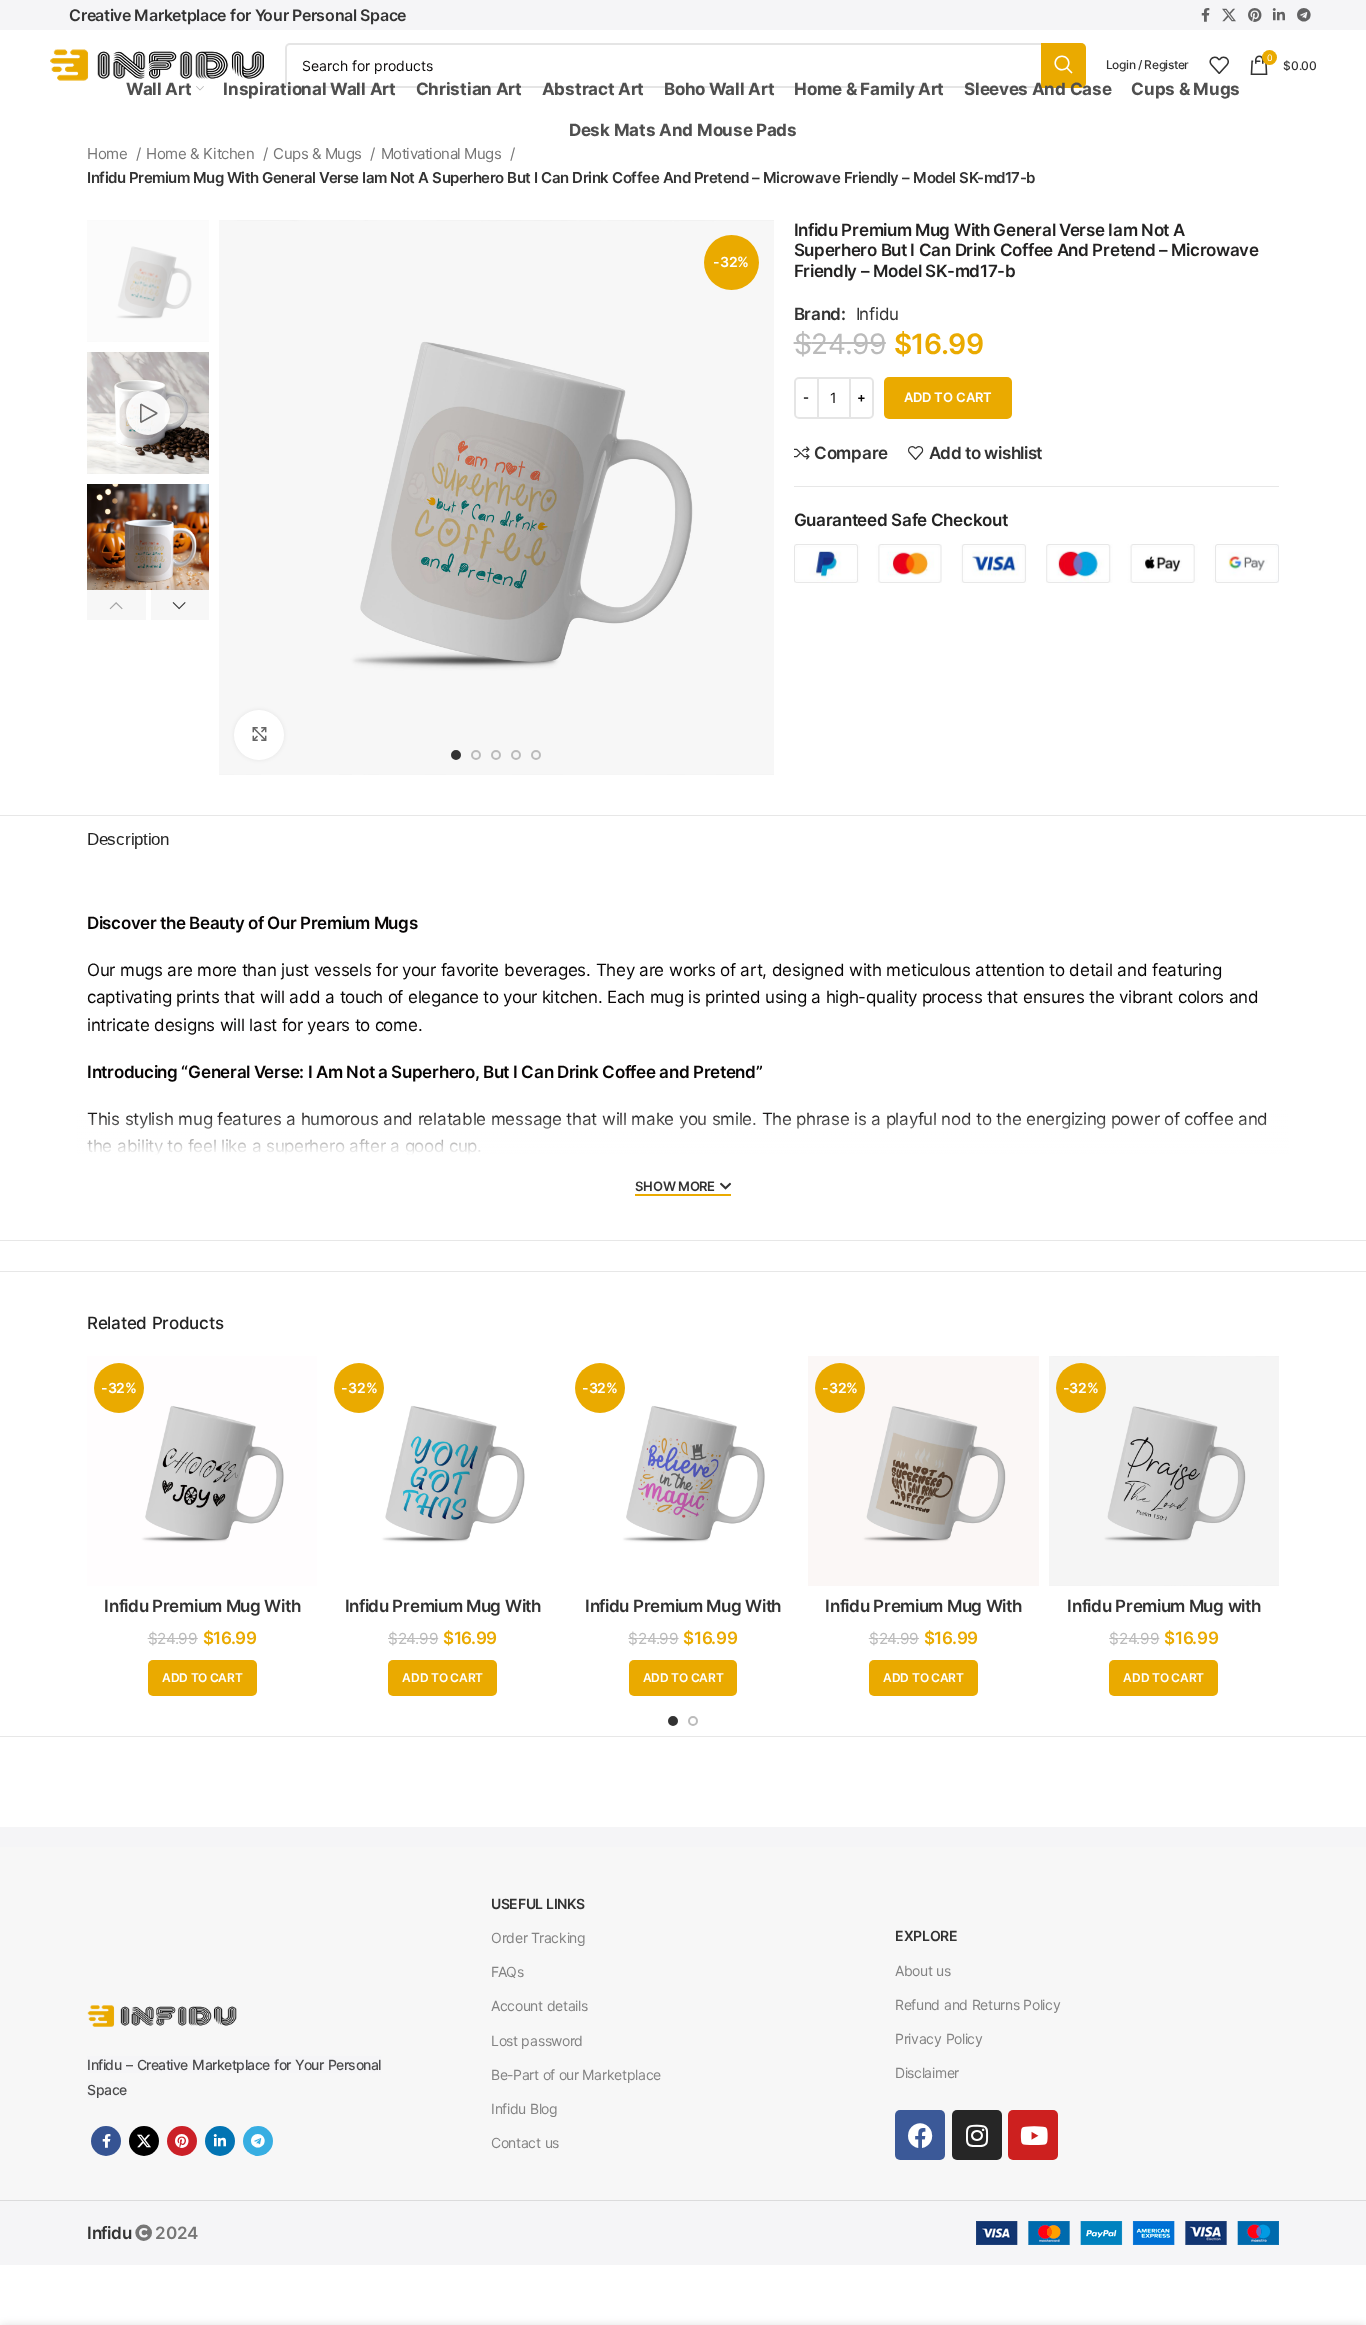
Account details (539, 2005)
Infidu (877, 314)
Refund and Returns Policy (978, 2004)
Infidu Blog (524, 2108)
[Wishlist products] (1219, 65)
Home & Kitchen (202, 153)
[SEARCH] (1063, 65)
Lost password (537, 2040)
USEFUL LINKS (537, 1903)
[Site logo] (157, 64)
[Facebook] (920, 2135)
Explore (926, 1935)
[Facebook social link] (1205, 15)
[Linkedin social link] (1279, 15)
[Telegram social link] (1304, 15)
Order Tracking (538, 1937)
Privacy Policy (939, 2038)
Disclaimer (927, 2072)
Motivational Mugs (443, 153)
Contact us (525, 2142)
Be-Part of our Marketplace (576, 2074)
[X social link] (1229, 15)
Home (109, 153)
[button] (202, 1678)
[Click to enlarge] (259, 735)
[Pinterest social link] (1255, 15)
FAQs (507, 1971)
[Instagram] (977, 2135)
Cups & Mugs (319, 153)
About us (923, 1970)
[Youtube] (1033, 2135)
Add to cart (948, 397)
